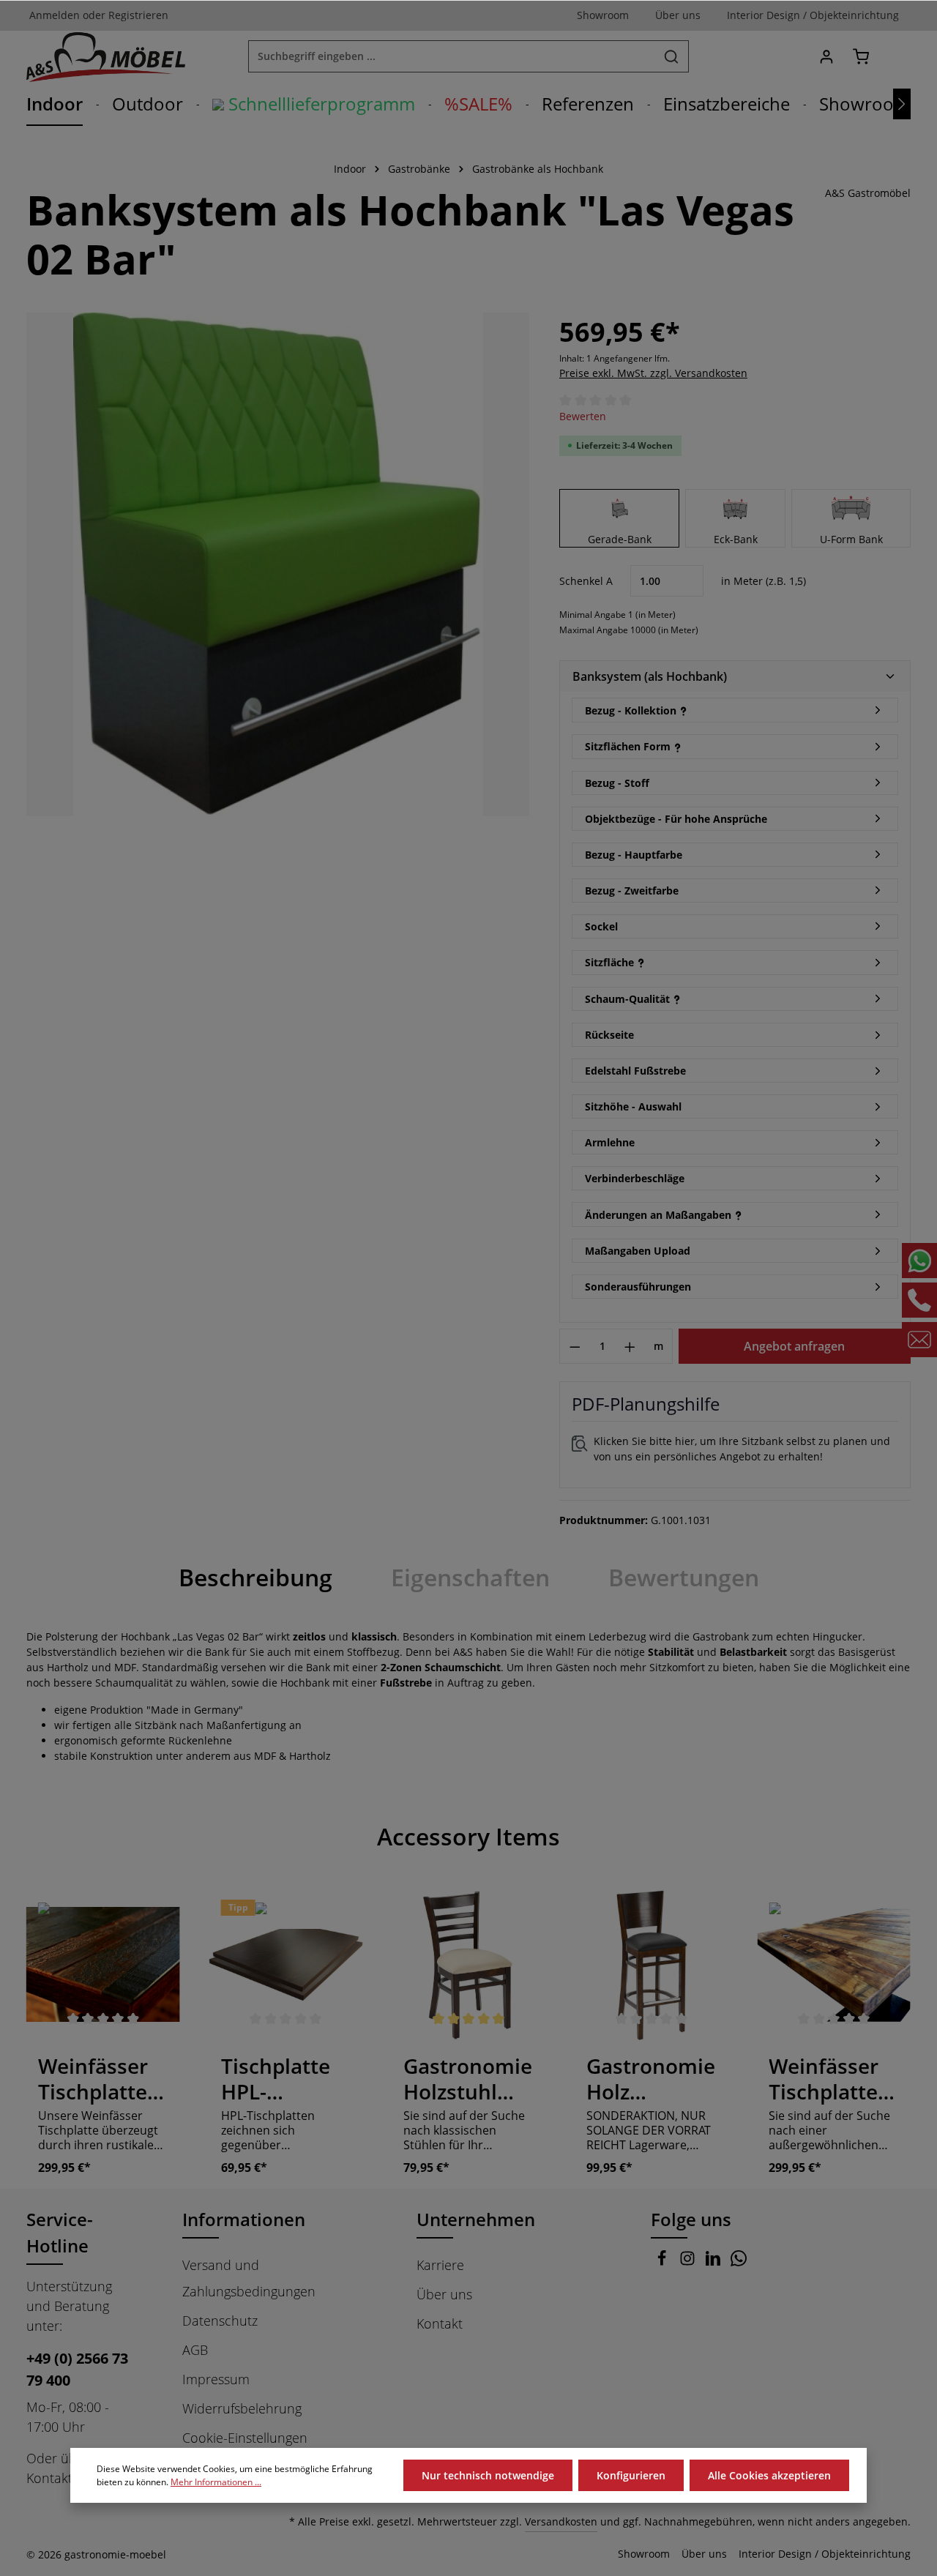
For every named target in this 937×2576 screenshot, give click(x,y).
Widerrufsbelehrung (242, 2408)
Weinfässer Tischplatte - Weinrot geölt (98, 2079)
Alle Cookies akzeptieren (769, 2475)
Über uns (444, 2294)
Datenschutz (220, 2321)
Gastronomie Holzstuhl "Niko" (468, 2079)
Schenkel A (586, 581)
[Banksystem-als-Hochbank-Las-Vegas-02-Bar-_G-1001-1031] (278, 564)
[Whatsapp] (739, 2261)
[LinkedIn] (715, 2261)
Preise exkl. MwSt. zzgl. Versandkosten (653, 373)
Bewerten (583, 416)
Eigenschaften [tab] (470, 1577)
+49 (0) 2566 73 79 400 (77, 2369)
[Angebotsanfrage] (895, 57)
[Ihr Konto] (826, 57)
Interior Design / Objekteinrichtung (825, 2554)
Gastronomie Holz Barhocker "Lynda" (651, 2079)
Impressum (216, 2379)
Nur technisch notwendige (488, 2475)
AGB (195, 2350)
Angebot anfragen (794, 1346)
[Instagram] (689, 2261)
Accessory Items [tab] (468, 1836)
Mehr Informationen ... (216, 2482)
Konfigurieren (631, 2475)
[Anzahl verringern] (575, 1346)
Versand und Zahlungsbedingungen (249, 2278)
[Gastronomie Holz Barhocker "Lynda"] (652, 1965)
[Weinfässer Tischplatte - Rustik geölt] (834, 1965)
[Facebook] (664, 2261)
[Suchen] (672, 56)
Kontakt (440, 2323)
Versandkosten (561, 2521)
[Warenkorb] (861, 57)
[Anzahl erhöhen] (630, 1346)
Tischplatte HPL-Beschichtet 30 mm (279, 2079)
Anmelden (55, 16)
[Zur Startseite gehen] (106, 56)
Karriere (440, 2265)
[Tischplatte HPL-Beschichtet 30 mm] (286, 1965)
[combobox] (452, 56)
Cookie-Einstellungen (245, 2438)
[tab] (255, 1578)
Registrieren (138, 16)
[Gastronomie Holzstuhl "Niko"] (468, 1965)
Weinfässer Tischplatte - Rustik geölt (829, 2079)
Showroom (644, 2554)
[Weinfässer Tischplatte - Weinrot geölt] (103, 1965)
